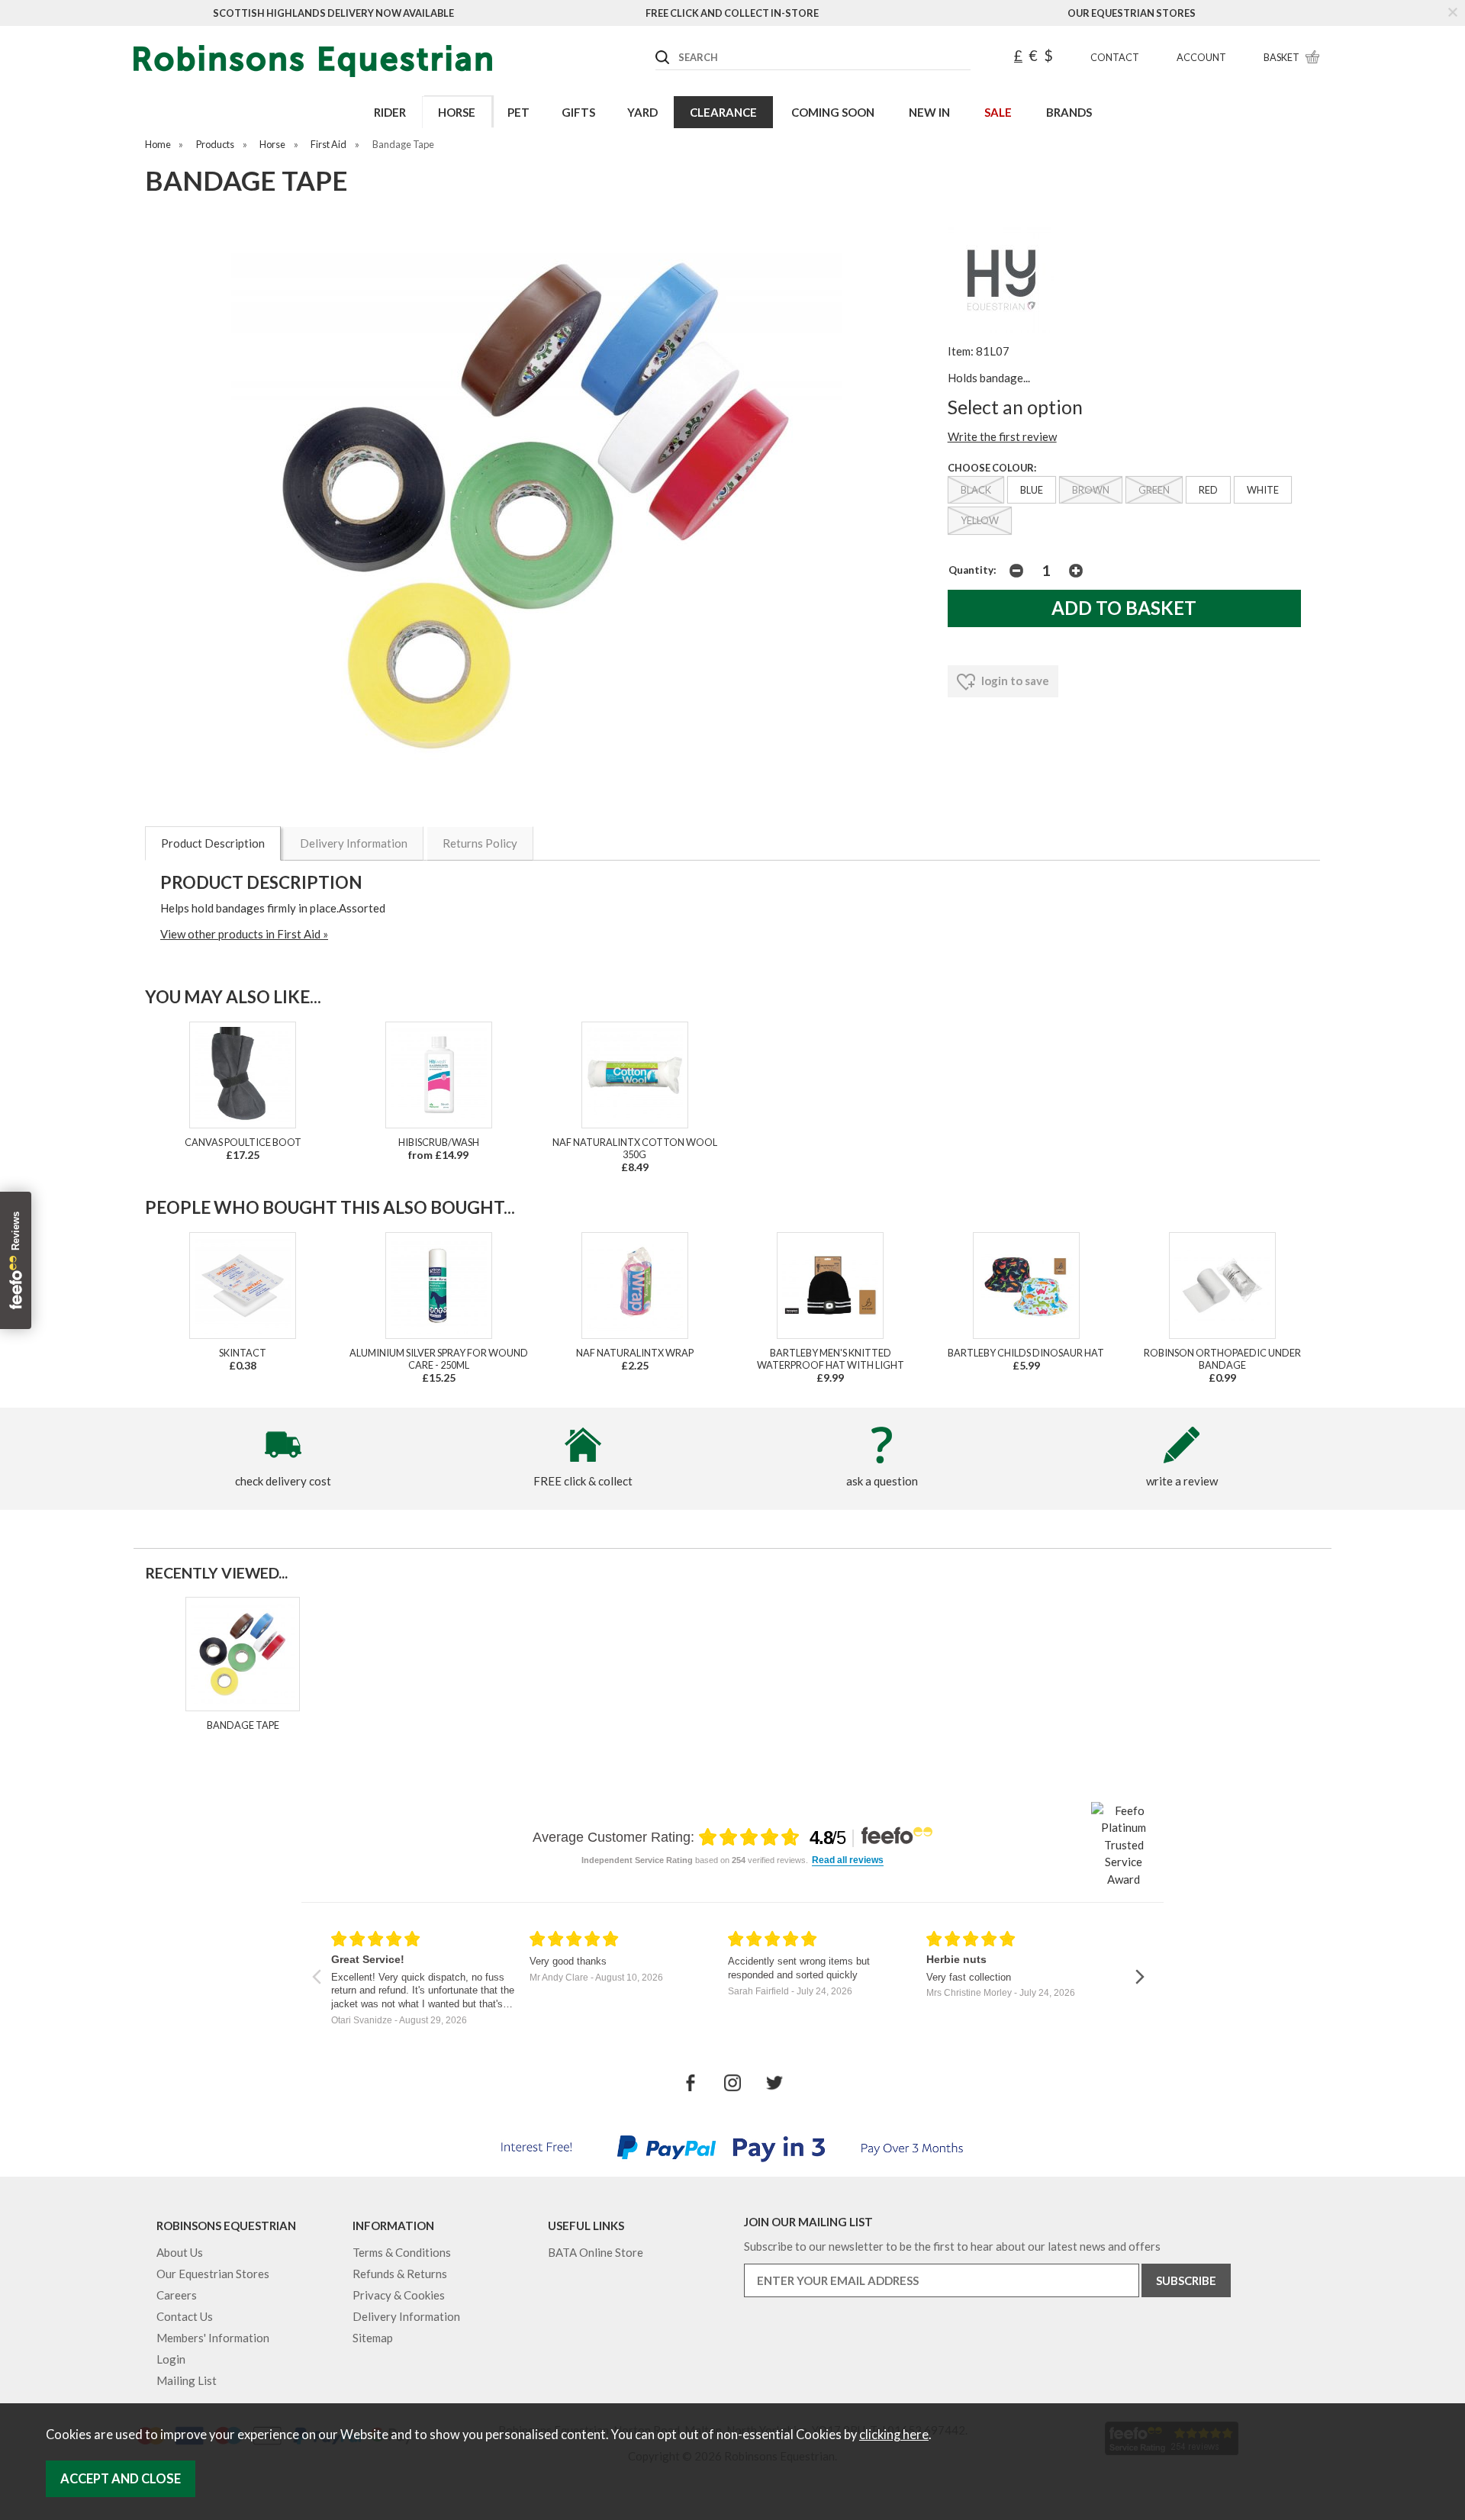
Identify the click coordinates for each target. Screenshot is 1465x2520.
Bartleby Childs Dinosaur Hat (1026, 1353)
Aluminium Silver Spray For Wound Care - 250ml (439, 1359)
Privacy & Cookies (399, 2295)
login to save (1014, 681)
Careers (177, 2295)
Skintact (243, 1353)
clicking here (894, 2435)
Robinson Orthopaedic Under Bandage (1222, 1359)
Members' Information (213, 2338)
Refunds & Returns (400, 2274)
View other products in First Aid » (244, 934)
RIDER (390, 112)
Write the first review (1002, 436)
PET (518, 112)
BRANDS (1069, 112)
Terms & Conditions (402, 2252)
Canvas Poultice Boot (243, 1142)
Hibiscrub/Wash (439, 1142)
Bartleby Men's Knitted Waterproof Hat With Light (831, 1359)
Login (171, 2359)
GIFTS (578, 112)
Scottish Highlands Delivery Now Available (333, 13)
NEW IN (929, 112)
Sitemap (373, 2338)
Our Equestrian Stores (1132, 13)
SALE (998, 112)
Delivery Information (354, 843)
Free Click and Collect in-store (732, 13)
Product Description (213, 843)
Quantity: (972, 570)
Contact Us (185, 2316)
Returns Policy (480, 843)
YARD (642, 112)
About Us (180, 2252)
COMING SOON (833, 112)
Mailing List (187, 2380)
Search (656, 45)
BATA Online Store (596, 2252)
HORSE (457, 112)
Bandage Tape (243, 1725)
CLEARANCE (723, 112)
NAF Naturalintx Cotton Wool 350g (635, 1148)
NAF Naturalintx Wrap (635, 1353)
